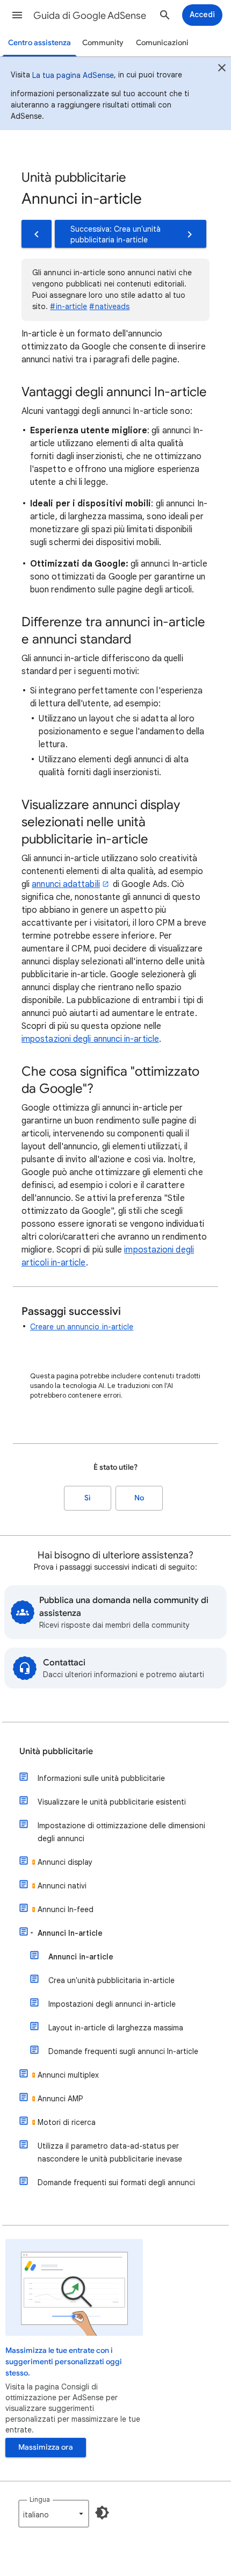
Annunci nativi (62, 1886)
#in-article (68, 306)
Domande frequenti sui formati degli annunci (116, 2183)
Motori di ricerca (67, 2122)
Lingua (40, 2499)
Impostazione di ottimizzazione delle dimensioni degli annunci (121, 1832)
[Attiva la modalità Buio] (102, 2513)
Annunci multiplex (68, 2075)
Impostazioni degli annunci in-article (112, 2004)
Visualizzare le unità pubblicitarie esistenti (112, 1802)
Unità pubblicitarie (56, 1751)
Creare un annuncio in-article (82, 1327)
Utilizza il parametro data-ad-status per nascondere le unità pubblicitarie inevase (110, 2152)
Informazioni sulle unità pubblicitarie (101, 1778)
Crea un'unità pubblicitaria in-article (111, 1980)
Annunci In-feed (66, 1909)
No (139, 1498)
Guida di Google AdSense (90, 16)
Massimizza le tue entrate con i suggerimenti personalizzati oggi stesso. (64, 2362)
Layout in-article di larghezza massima (116, 2028)
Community (103, 43)
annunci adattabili (66, 884)
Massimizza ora (46, 2447)
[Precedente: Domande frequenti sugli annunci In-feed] (37, 234)
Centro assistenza (39, 43)
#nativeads (109, 306)
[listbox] (54, 2514)
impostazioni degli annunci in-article (90, 1039)
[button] (17, 15)
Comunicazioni (162, 43)
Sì (88, 1498)
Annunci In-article (70, 1933)
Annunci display (65, 1862)
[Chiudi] (222, 69)
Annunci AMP (60, 2099)
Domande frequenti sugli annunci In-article (123, 2051)
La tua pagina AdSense (73, 75)
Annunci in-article (81, 1957)
